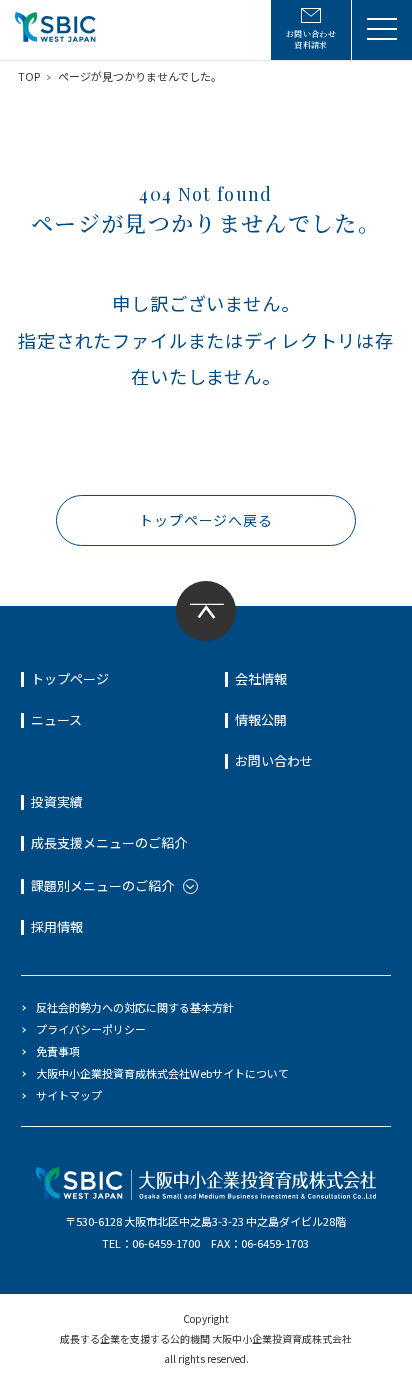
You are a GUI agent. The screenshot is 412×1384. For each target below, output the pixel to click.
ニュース (56, 719)
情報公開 (261, 719)
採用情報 (57, 926)
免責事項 (58, 1051)
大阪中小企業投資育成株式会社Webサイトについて (162, 1073)
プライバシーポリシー (91, 1029)
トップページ (70, 678)
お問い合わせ (274, 760)
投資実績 (57, 801)
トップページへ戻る (206, 520)
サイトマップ (69, 1095)
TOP (29, 76)
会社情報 (261, 678)
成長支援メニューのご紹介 (109, 842)
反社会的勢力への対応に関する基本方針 (135, 1007)
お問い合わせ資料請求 (311, 39)
